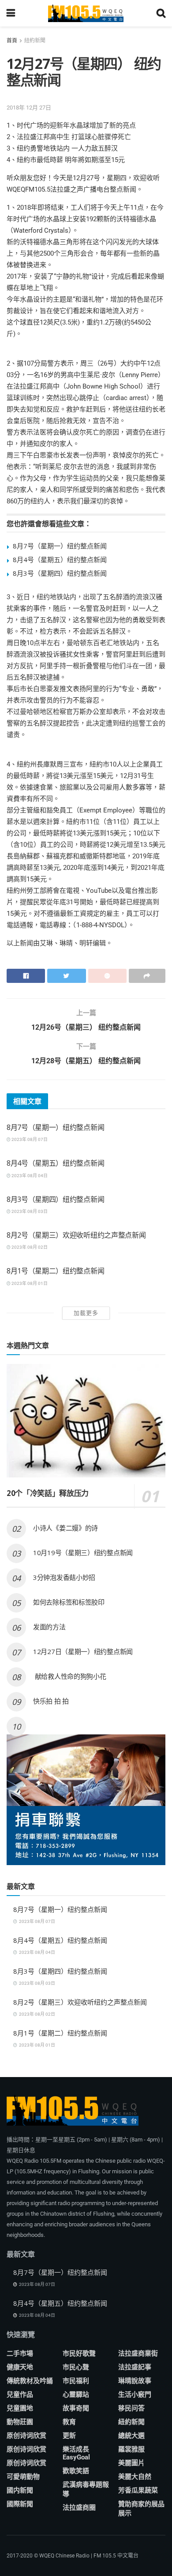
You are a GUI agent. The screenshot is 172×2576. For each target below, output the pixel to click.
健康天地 (20, 2367)
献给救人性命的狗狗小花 (69, 1676)
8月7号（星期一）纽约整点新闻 (60, 546)
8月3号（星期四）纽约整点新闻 (60, 573)
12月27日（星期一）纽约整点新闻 (83, 1651)
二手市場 (20, 2353)
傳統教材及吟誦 (30, 2381)
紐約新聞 (35, 41)
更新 (69, 2436)
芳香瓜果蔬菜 (138, 2490)
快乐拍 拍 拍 (51, 1701)
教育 (69, 2422)
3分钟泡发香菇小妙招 (64, 1577)
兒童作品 (20, 2395)
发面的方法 (49, 1627)
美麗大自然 (135, 2477)
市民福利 (76, 2381)
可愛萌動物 (23, 2477)
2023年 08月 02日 (29, 1247)
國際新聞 (20, 2504)
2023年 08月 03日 (29, 1211)
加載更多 (86, 1313)
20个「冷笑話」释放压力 (48, 1493)
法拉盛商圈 (79, 2508)
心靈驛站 (76, 2395)
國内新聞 (20, 2490)
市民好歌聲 (79, 2353)
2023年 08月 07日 (29, 1139)
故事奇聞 (76, 2408)
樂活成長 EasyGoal (76, 2453)
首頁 (12, 41)
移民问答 (131, 2408)
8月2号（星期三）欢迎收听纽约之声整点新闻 (76, 1235)
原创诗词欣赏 (26, 2436)
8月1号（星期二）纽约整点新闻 (55, 1271)
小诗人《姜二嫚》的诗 (65, 1528)
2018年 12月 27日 (29, 108)
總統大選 (131, 2436)
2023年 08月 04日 (29, 1176)
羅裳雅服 (131, 2449)
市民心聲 (76, 2367)
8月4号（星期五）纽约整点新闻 (60, 559)
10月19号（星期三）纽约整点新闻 (83, 1552)
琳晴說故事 (135, 2381)
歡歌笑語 (76, 2471)
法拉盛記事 (135, 2367)
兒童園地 (20, 2408)
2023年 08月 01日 (29, 1283)
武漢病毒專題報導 (86, 2489)
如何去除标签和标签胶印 (69, 1602)
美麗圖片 (131, 2463)
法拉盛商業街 (138, 2353)
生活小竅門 (135, 2395)
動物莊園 (20, 2422)
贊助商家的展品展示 (141, 2509)
